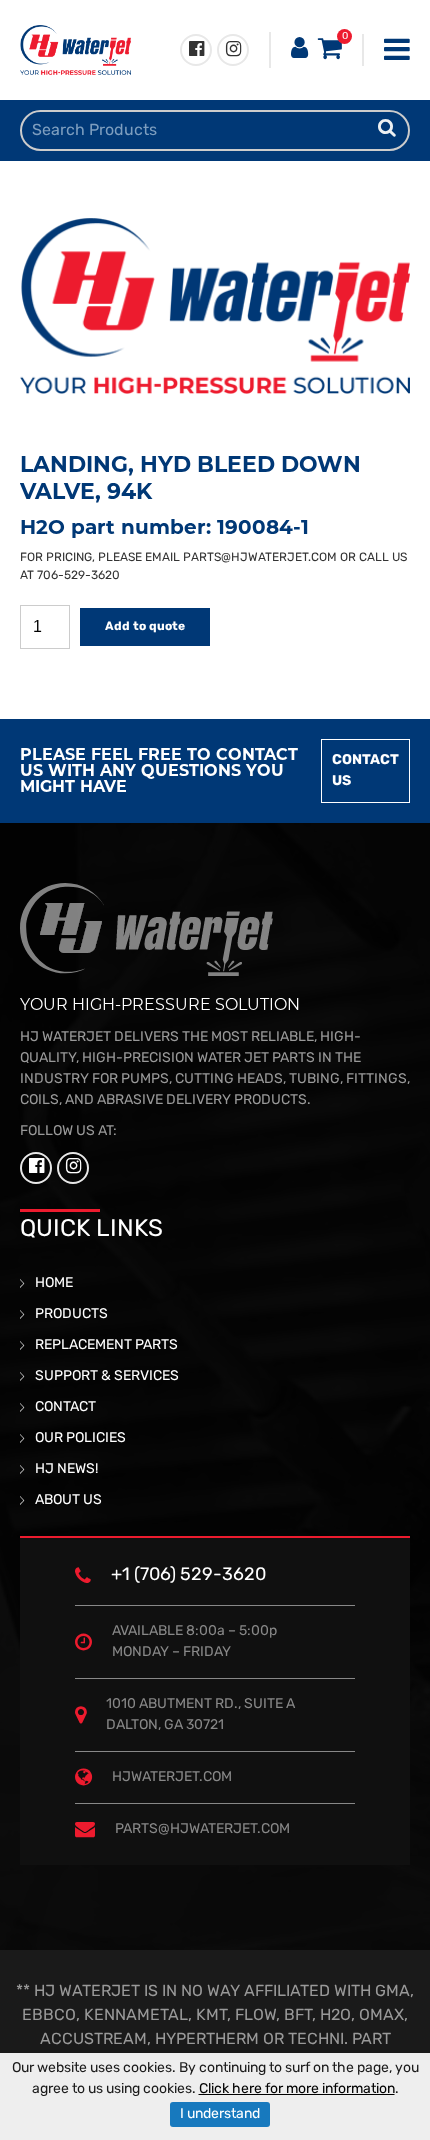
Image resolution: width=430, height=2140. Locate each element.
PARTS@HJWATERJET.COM (260, 558)
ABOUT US (68, 1500)
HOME (54, 1283)
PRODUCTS (71, 1314)
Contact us (365, 771)
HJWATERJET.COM (172, 1777)
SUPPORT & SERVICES (107, 1376)
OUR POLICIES (80, 1438)
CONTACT (65, 1407)
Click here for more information (297, 2089)
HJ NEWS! (66, 1469)
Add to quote (145, 627)
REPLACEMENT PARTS (106, 1345)
